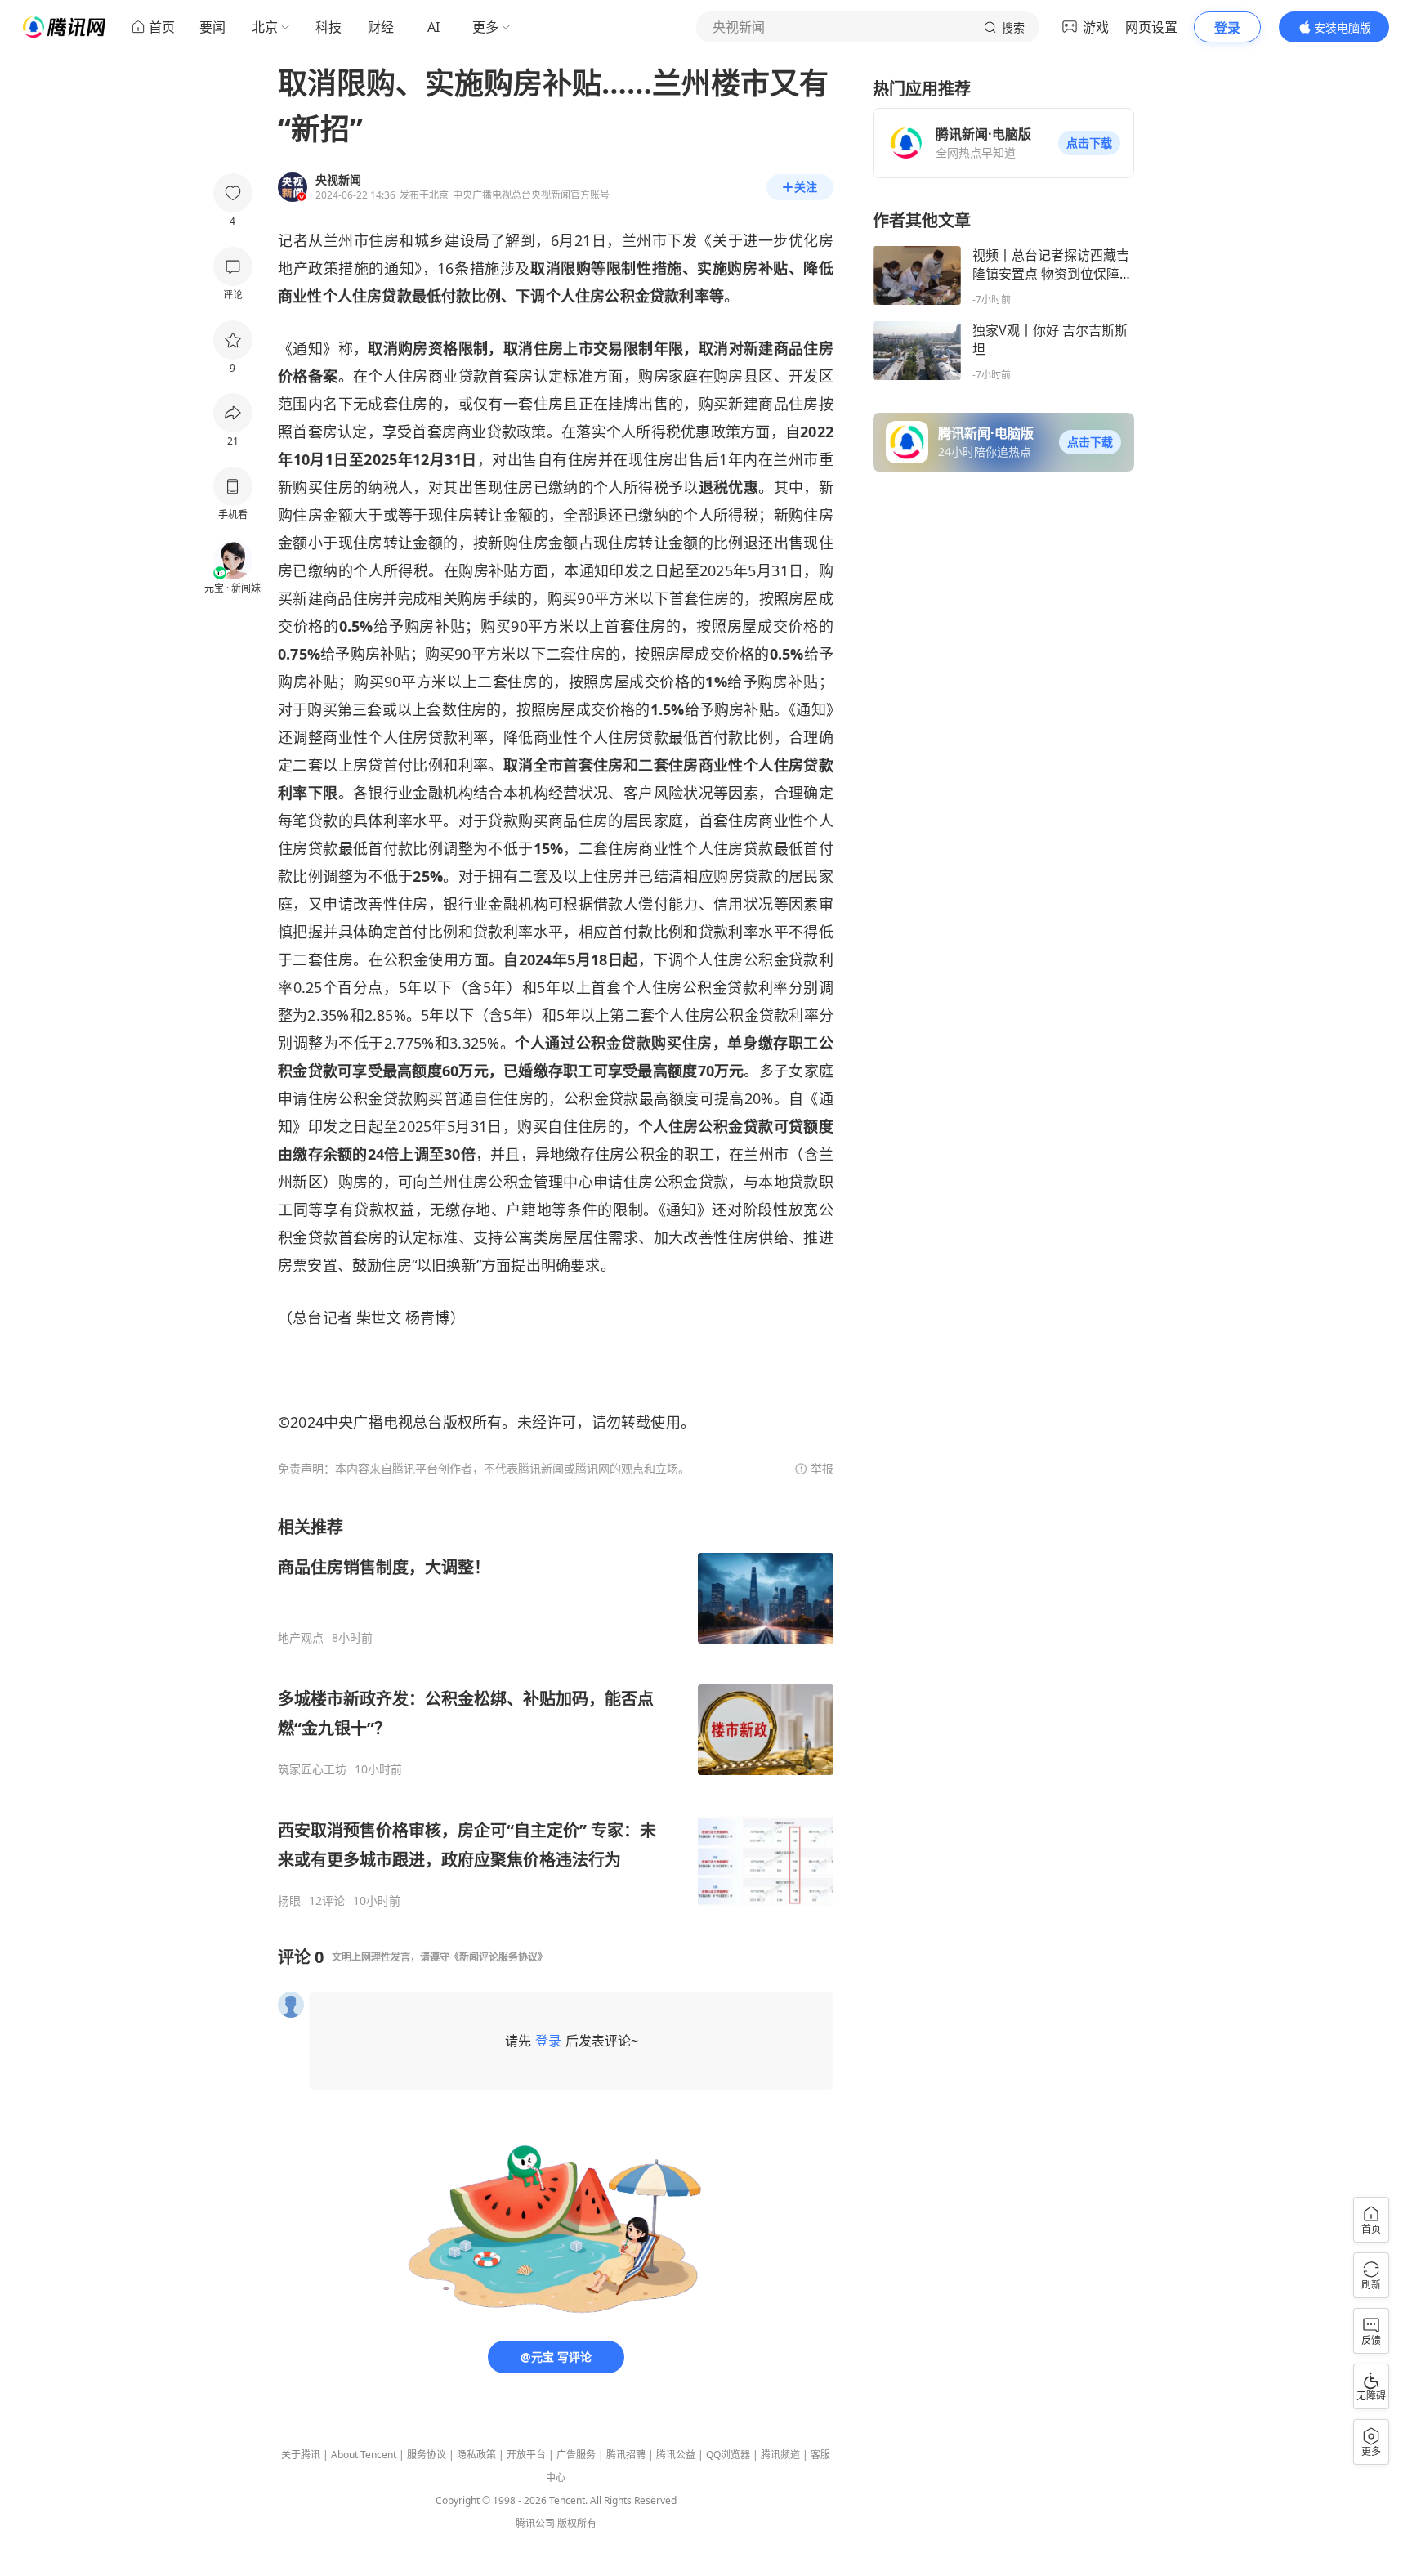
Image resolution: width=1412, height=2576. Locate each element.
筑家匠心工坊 (312, 1769)
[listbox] (556, 1712)
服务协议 (427, 2455)
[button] (1089, 143)
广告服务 (576, 2455)
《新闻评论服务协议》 (498, 1957)
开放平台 (526, 2455)
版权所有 (577, 2523)
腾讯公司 (535, 2523)
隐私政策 (476, 2455)
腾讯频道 (780, 2455)
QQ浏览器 (728, 2455)
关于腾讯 (301, 2455)
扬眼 (289, 1901)
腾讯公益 (676, 2455)
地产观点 (301, 1638)
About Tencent (364, 2455)
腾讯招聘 (626, 2455)
